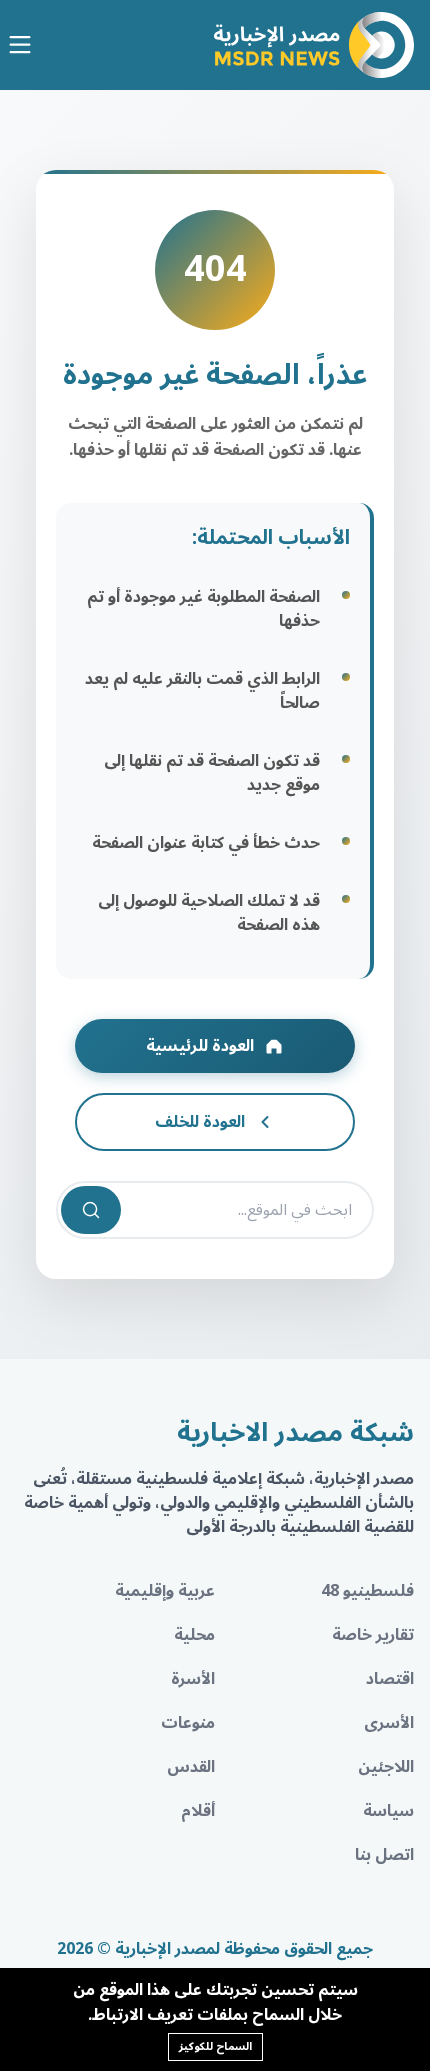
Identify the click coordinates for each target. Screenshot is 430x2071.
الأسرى (389, 1723)
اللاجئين (386, 1767)
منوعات (188, 1723)
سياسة (388, 1811)
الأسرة (193, 1679)
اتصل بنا (384, 1855)
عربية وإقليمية (165, 1591)
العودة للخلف (200, 1122)
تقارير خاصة (373, 1635)
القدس (191, 1767)
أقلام (198, 1811)
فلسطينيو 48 (367, 1591)
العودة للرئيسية (200, 1046)
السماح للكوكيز (215, 2046)
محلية (194, 1635)
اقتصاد (390, 1679)
